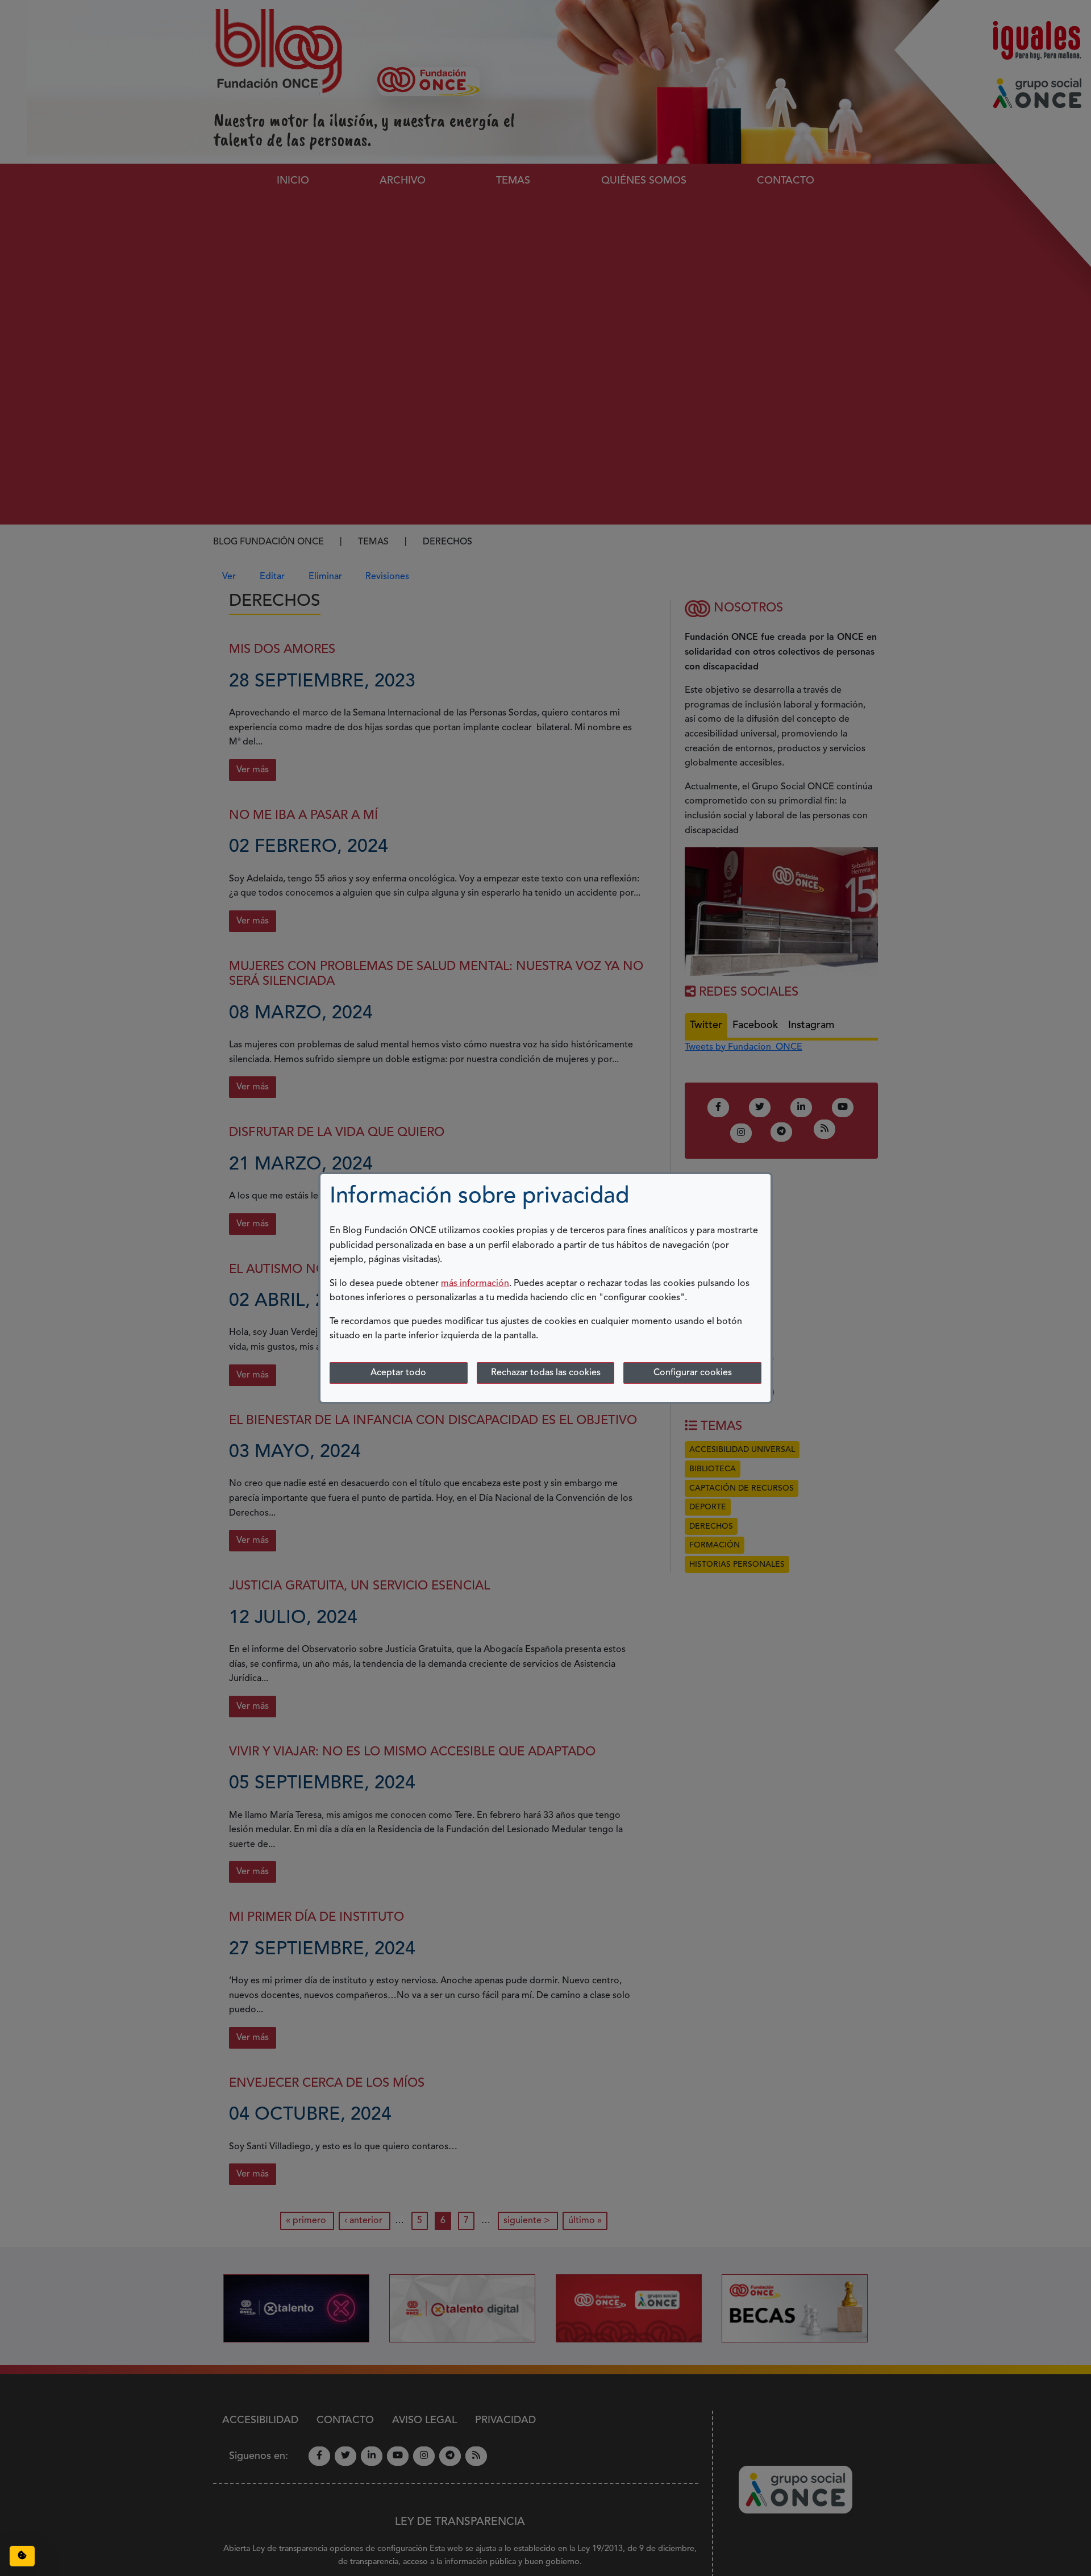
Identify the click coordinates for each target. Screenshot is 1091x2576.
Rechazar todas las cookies (546, 1373)
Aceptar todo (398, 1373)
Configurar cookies (693, 1373)
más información (475, 1284)
